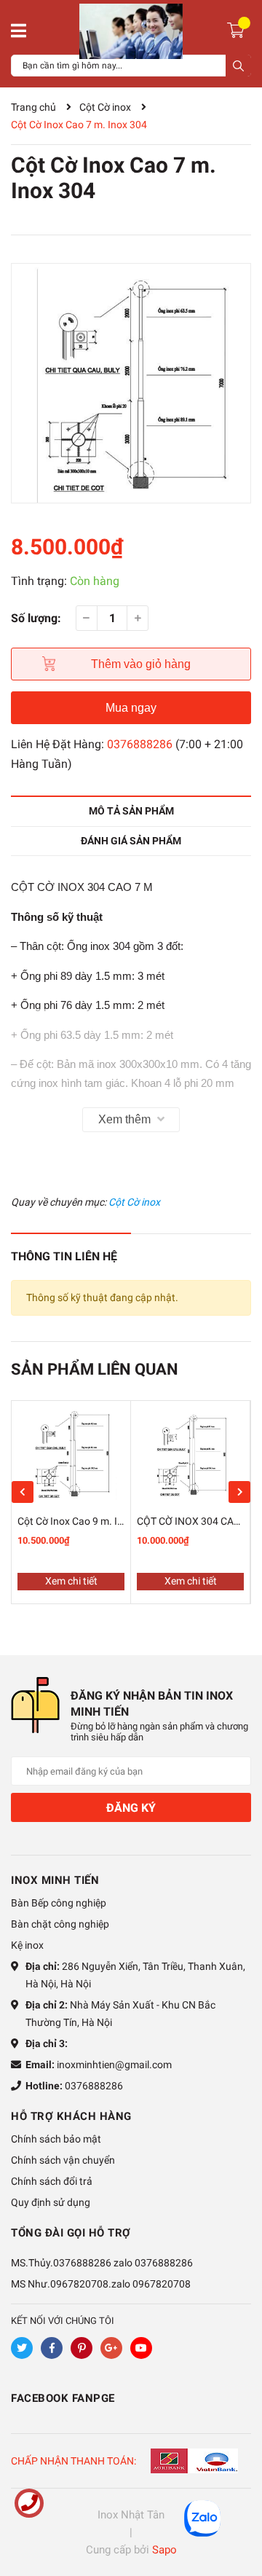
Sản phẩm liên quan (95, 1369)
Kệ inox (27, 1945)
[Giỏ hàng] (238, 29)
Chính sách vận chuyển (63, 2160)
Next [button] (239, 1492)
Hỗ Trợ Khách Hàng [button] (71, 2116)
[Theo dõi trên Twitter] (22, 2348)
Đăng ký (131, 1808)
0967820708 (162, 2284)
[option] (131, 383)
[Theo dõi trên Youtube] (141, 2348)
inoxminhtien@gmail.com (114, 2065)
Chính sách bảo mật (56, 2139)
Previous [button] (23, 1492)
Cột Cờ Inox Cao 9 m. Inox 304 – (90, 1521)
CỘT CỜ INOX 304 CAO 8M (197, 1521)
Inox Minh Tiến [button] (55, 1880)
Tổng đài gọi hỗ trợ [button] (71, 2233)
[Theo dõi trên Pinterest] (82, 2348)
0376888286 (140, 744)
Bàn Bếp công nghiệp (59, 1903)
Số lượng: (36, 618)
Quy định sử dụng (51, 2202)
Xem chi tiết (71, 1581)
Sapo (164, 2550)
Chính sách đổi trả (52, 2181)
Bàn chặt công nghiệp (60, 1924)
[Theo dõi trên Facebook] (52, 2348)
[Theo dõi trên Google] (111, 2348)
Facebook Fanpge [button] (63, 2398)
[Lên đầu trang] (237, 2507)
